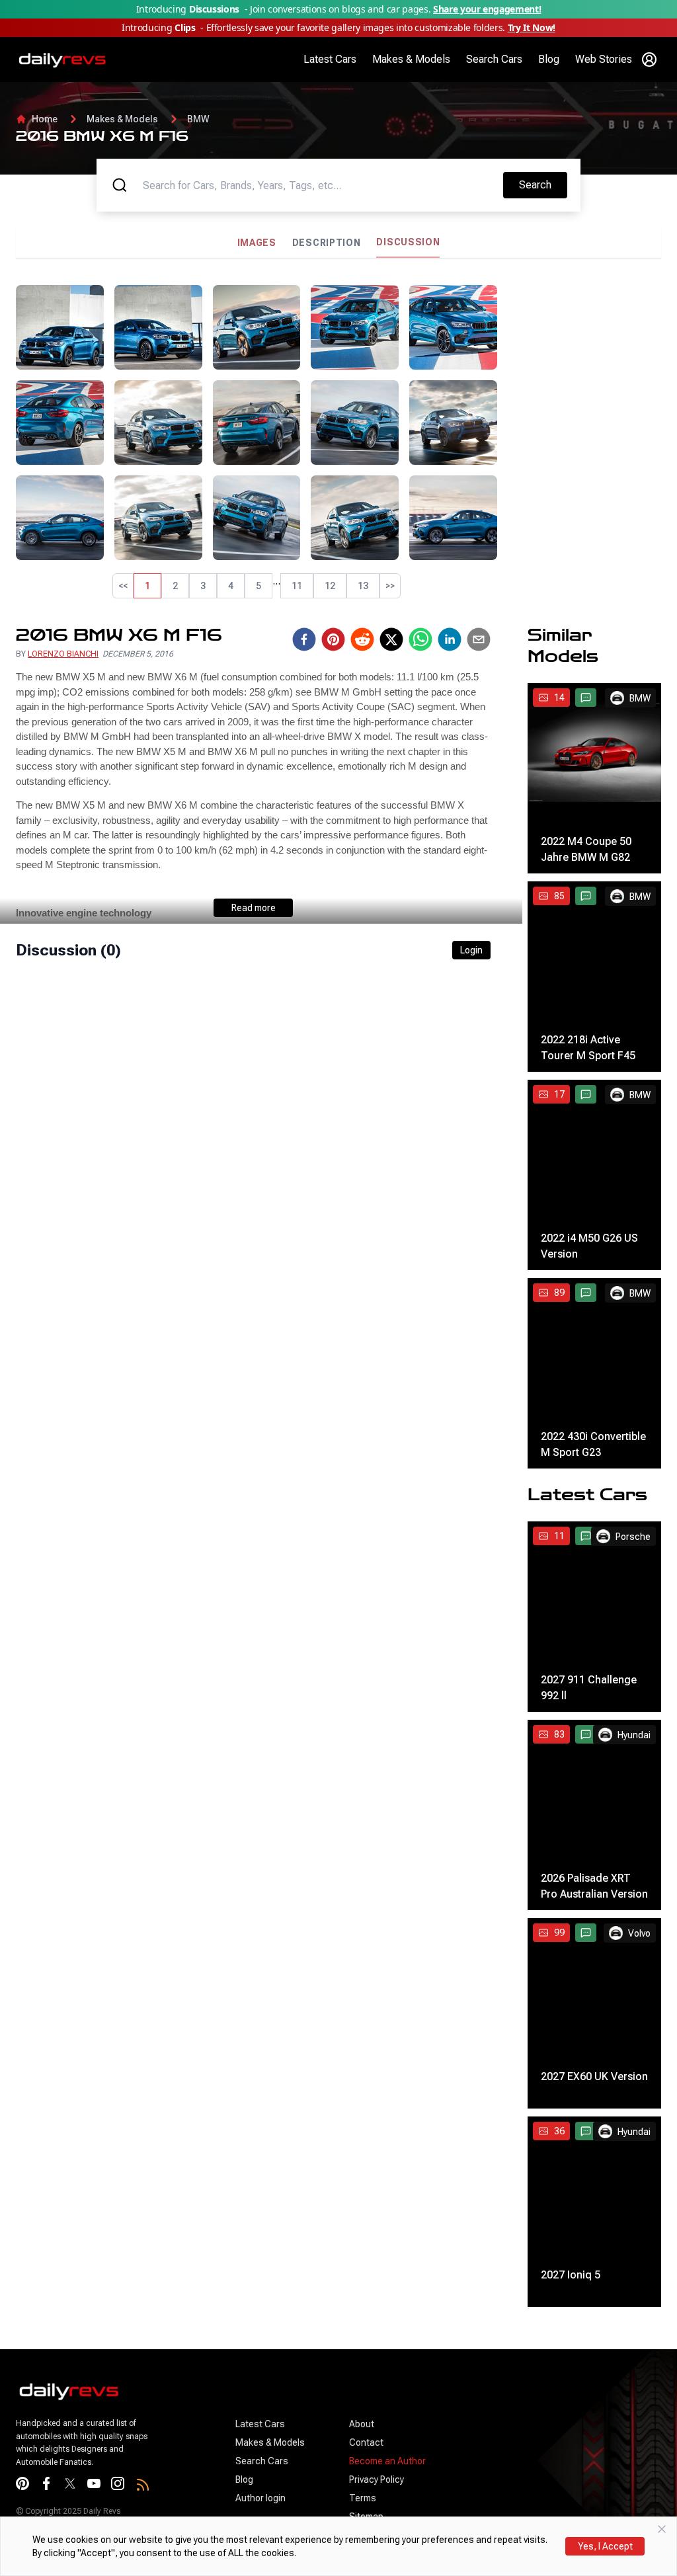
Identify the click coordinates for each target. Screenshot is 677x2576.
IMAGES (257, 243)
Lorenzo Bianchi (63, 654)
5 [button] (259, 586)
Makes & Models (411, 59)
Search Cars (494, 59)
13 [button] (363, 586)
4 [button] (231, 586)
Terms (363, 2498)
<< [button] (123, 586)
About (362, 2424)
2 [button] (175, 586)
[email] (479, 639)
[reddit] (362, 639)
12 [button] (330, 586)
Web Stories (604, 59)
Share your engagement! (487, 9)
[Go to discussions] (586, 698)
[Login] (649, 60)
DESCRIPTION (327, 243)
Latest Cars (330, 59)
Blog (549, 59)
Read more (254, 908)
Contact (366, 2442)
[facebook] (304, 639)
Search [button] (543, 184)
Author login (260, 2498)
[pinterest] (333, 639)
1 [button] (147, 586)
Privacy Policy (377, 2479)
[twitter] (391, 639)
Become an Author (387, 2461)
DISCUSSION (408, 242)
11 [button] (297, 586)
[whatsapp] (420, 639)
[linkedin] (450, 639)
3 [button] (203, 586)
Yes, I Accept (605, 2546)
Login (471, 950)
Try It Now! (532, 27)
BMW (198, 119)
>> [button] (390, 586)
